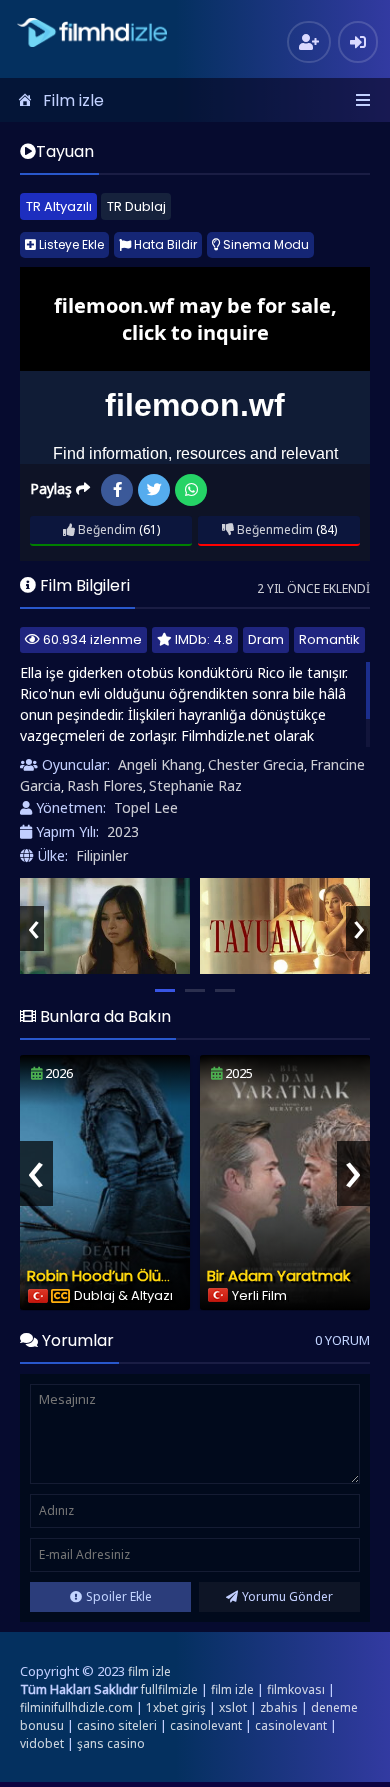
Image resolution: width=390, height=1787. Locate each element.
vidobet (42, 1743)
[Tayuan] (105, 926)
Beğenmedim (273, 529)
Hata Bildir (164, 244)
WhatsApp (191, 490)
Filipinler (102, 855)
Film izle (73, 100)
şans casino (111, 1743)
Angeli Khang (160, 764)
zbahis (279, 1707)
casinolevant (206, 1725)
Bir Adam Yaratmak (278, 1275)
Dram (266, 639)
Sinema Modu (264, 244)
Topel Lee (146, 807)
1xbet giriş (176, 1707)
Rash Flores (105, 785)
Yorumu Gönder (287, 1596)
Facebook (117, 490)
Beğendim (105, 529)
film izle (149, 1671)
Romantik (329, 639)
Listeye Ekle (70, 244)
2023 (123, 831)
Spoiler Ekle (119, 1596)
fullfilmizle (169, 1689)
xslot (233, 1707)
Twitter (154, 490)
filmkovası (296, 1689)
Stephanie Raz (195, 785)
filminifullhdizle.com (76, 1707)
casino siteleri (117, 1725)
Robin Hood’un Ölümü (106, 1275)
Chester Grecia (256, 764)
